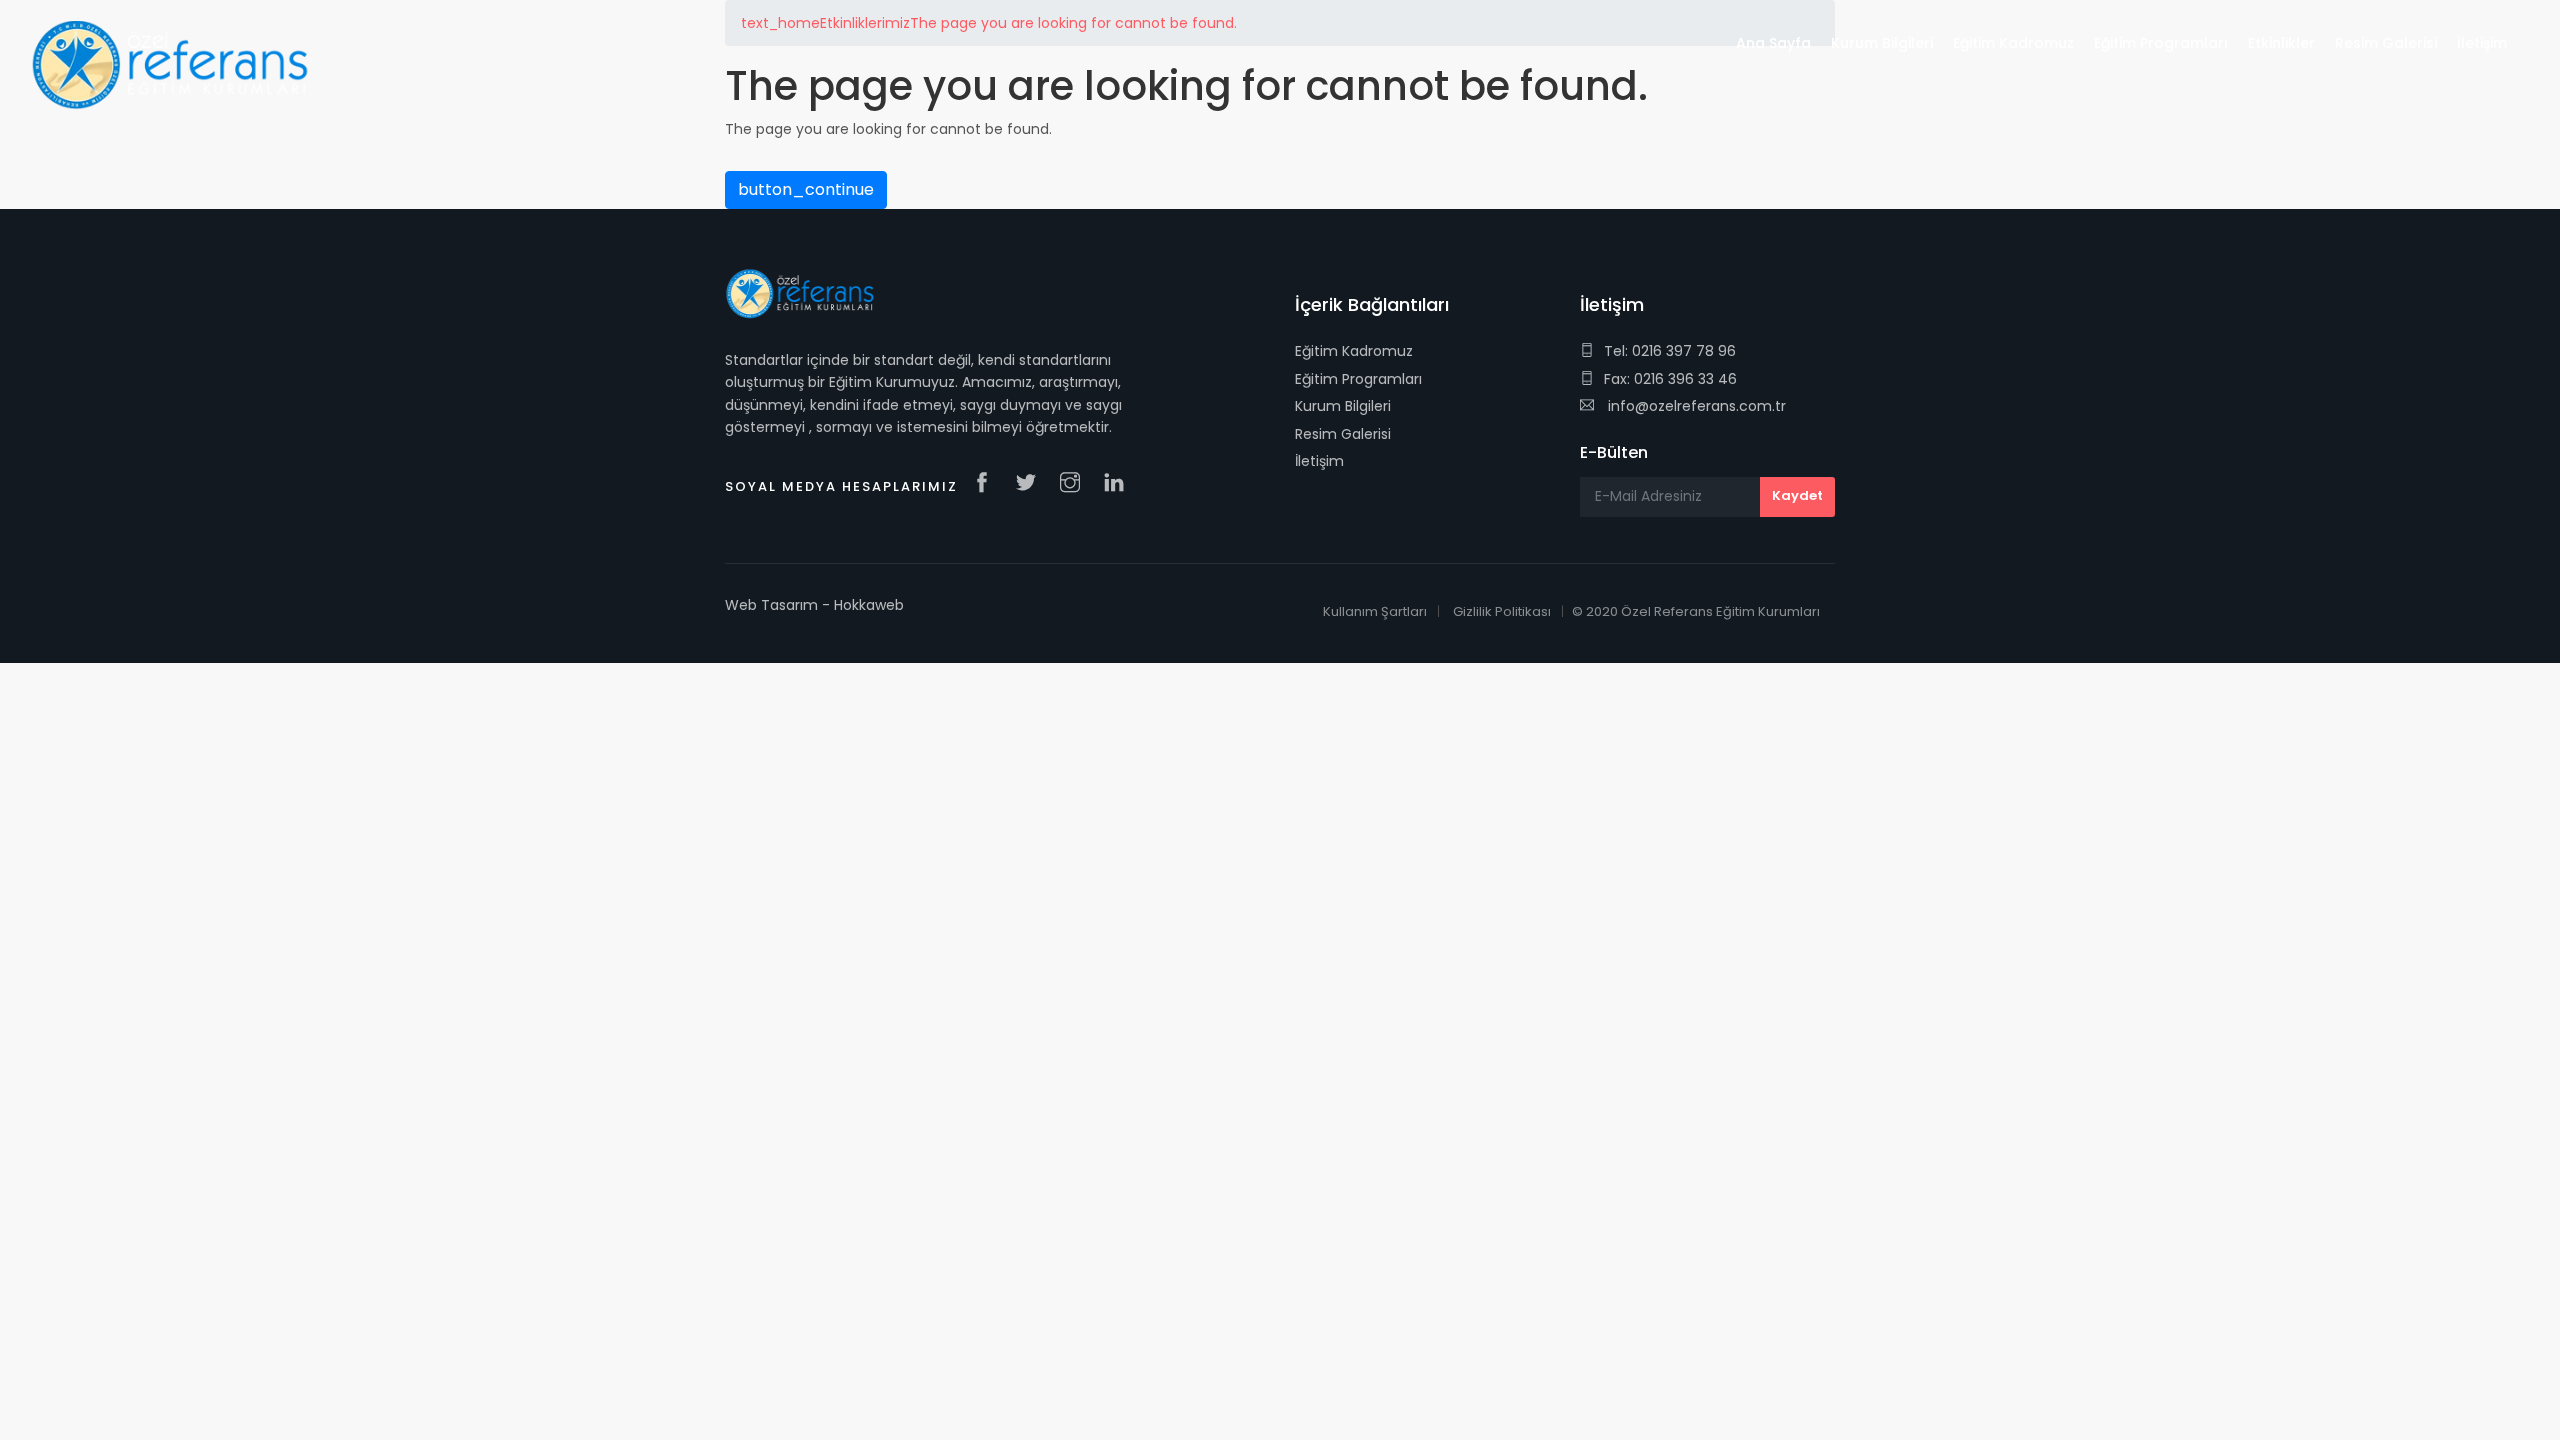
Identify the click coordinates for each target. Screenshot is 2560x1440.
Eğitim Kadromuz (1354, 351)
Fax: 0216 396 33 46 (1670, 379)
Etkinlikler (2281, 43)
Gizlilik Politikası (1502, 611)
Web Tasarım (771, 605)
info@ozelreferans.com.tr (1695, 406)
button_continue (806, 189)
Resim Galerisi (1343, 434)
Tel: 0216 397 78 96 (1670, 351)
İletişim (1319, 461)
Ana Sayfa (1773, 43)
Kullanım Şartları (1375, 611)
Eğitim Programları (1358, 379)
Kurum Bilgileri (1343, 406)
